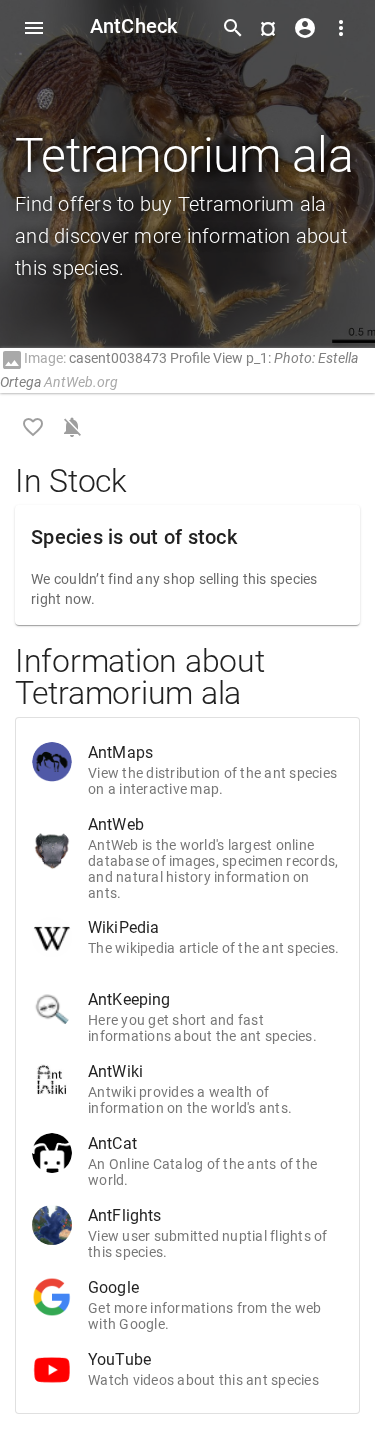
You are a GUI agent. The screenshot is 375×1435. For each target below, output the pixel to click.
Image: (33, 358)
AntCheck (134, 26)
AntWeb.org (81, 382)
